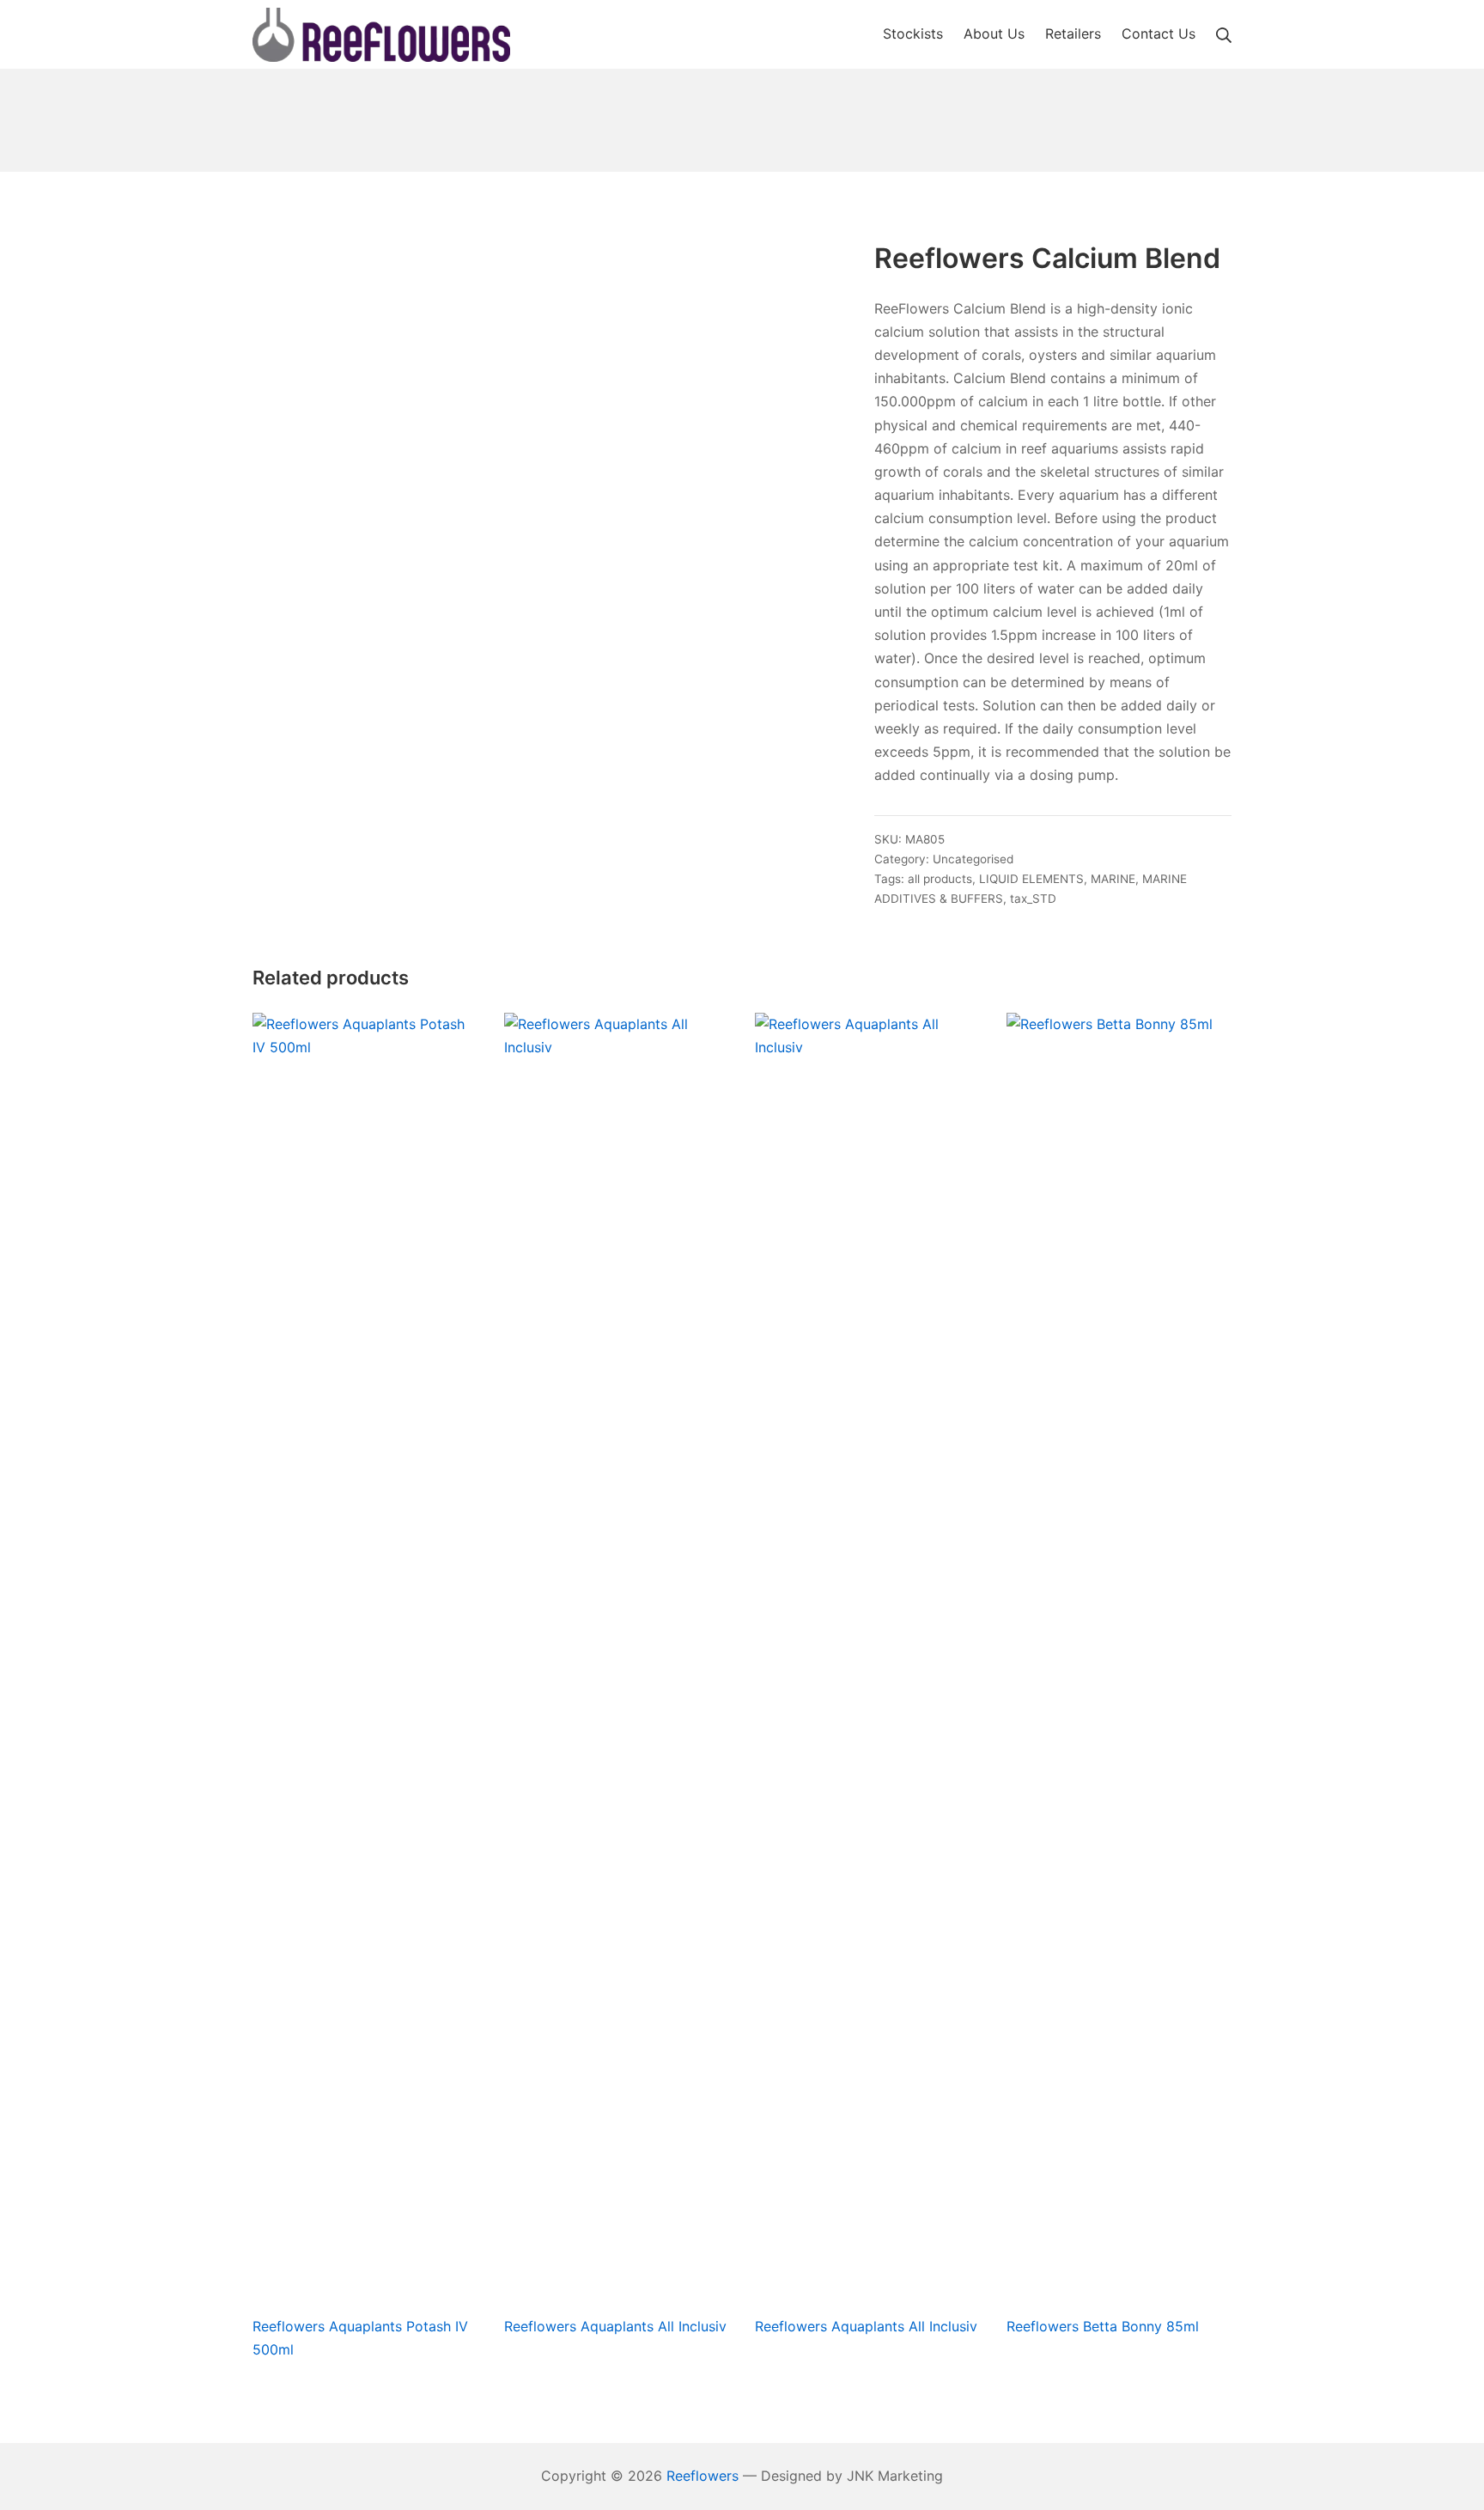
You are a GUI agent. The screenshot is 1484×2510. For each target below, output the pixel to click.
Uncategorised (973, 859)
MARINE (1113, 879)
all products (940, 879)
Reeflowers (702, 2476)
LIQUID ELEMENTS (1031, 879)
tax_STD (1033, 899)
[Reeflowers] (381, 35)
